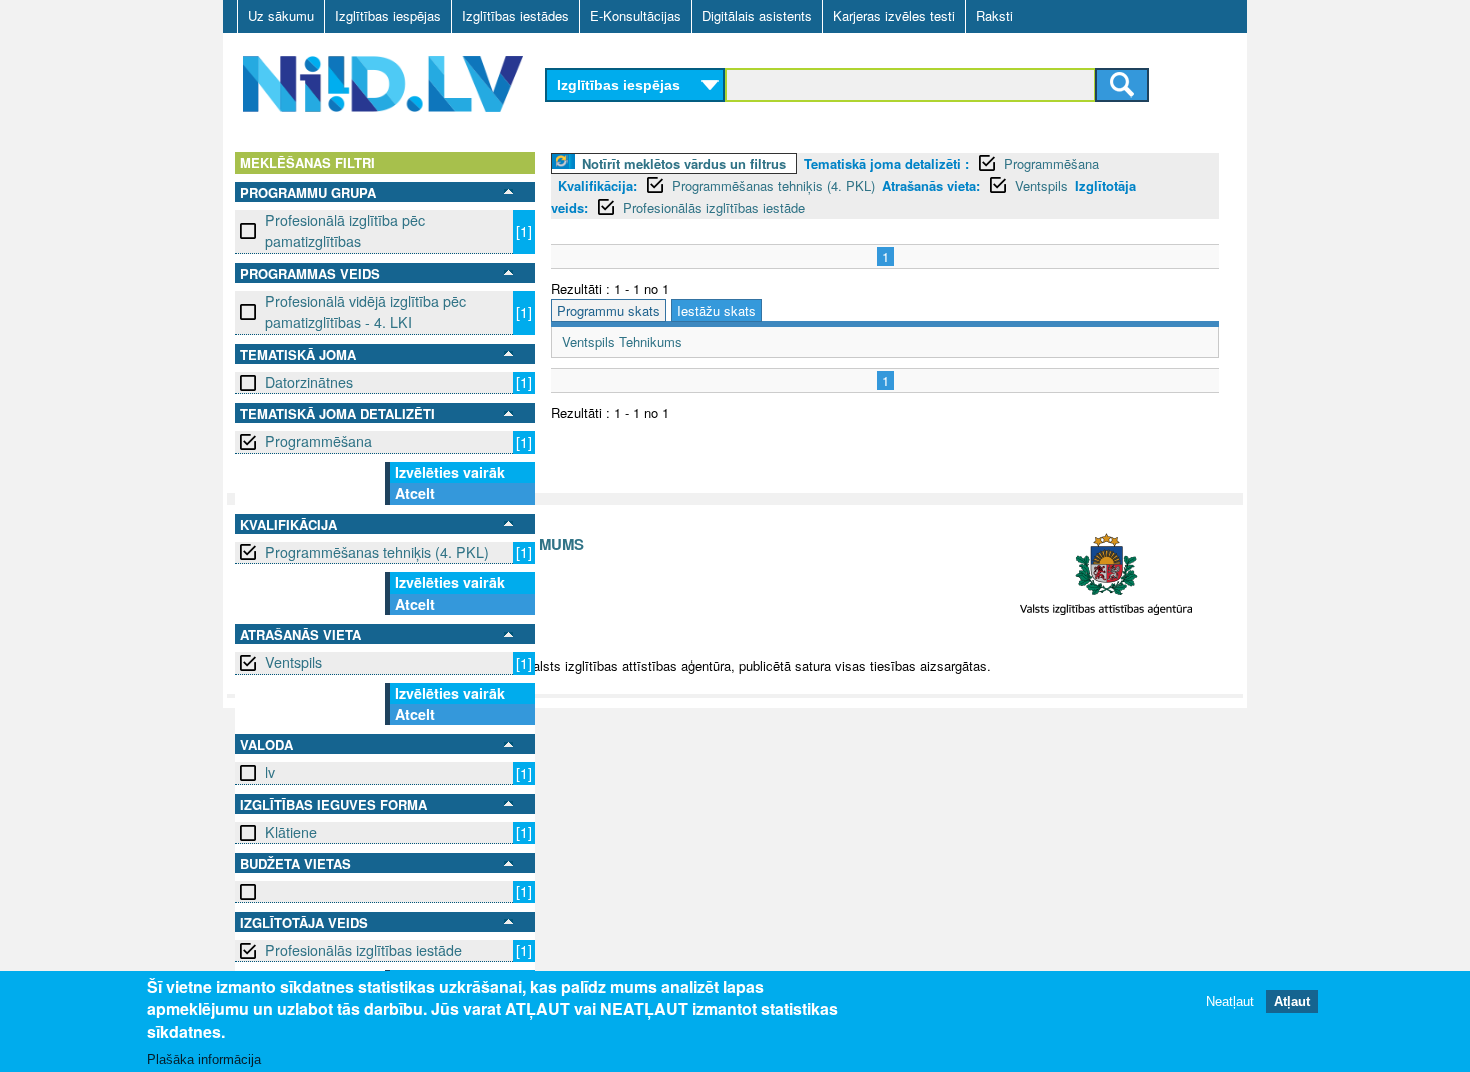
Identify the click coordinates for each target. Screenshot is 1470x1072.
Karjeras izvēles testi (894, 15)
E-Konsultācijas (635, 15)
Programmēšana (318, 441)
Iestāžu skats (716, 310)
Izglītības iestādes (515, 15)
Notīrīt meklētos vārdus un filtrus (684, 163)
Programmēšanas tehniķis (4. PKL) (377, 552)
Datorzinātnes (309, 382)
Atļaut (1292, 1001)
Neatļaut (1230, 1001)
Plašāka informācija (204, 1058)
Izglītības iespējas (388, 15)
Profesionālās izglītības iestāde (363, 950)
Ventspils (293, 662)
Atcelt (415, 493)
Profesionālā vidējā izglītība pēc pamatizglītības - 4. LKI (365, 311)
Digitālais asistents (757, 15)
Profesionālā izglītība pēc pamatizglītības (345, 230)
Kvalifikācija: (597, 185)
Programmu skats (608, 310)
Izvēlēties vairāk (450, 472)
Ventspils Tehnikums (622, 341)
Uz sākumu (281, 15)
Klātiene (291, 832)
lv (270, 772)
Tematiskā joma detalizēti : (886, 163)
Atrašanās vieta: (931, 185)
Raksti (994, 15)
